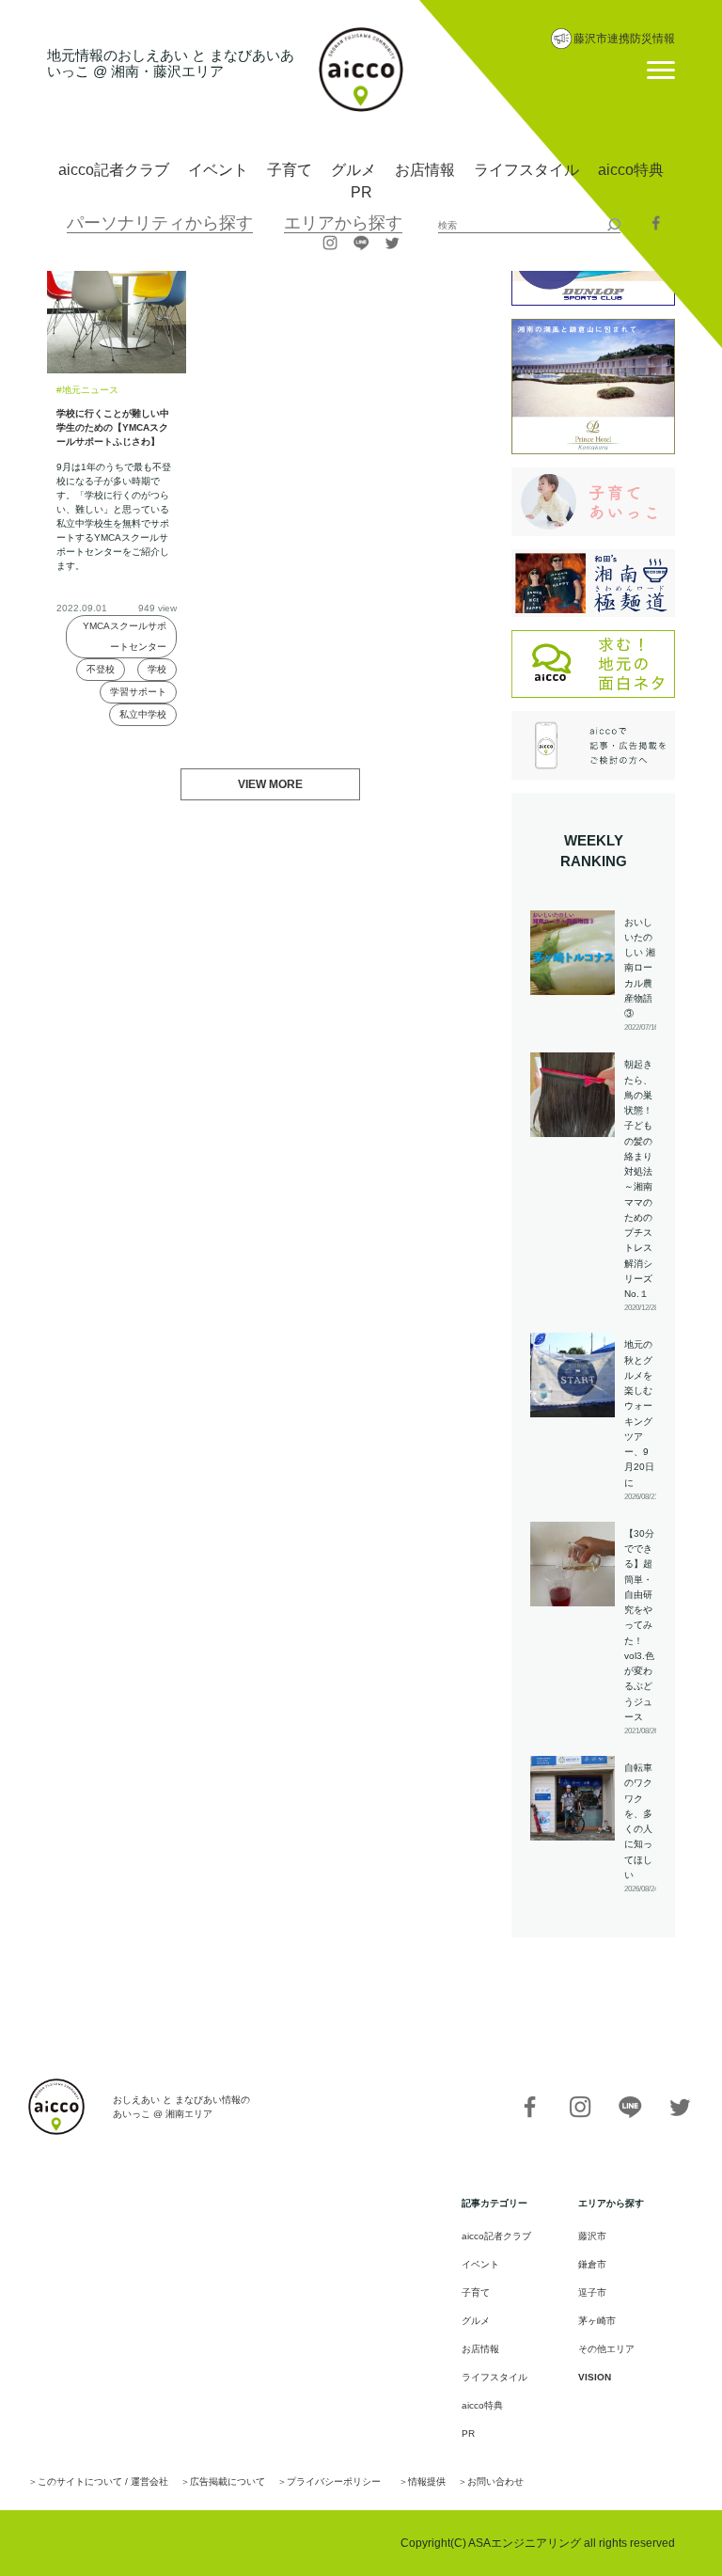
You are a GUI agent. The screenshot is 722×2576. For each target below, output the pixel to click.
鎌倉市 (592, 2264)
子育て (290, 170)
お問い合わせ (495, 2481)
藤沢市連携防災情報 (624, 39)
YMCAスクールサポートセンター (125, 636)
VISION (595, 2377)
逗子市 (592, 2292)
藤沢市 (592, 2236)
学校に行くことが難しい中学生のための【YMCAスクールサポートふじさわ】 (113, 427)
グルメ (353, 170)
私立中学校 (143, 714)
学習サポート (138, 692)
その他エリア (606, 2349)
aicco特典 (631, 170)
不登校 (101, 669)
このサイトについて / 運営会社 (103, 2481)
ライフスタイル (526, 170)
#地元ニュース (87, 390)
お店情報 (425, 170)
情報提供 (427, 2481)
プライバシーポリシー (334, 2481)
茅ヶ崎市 (597, 2321)
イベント (218, 170)
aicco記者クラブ (114, 170)
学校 (157, 669)
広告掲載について (228, 2481)
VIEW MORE (270, 784)
